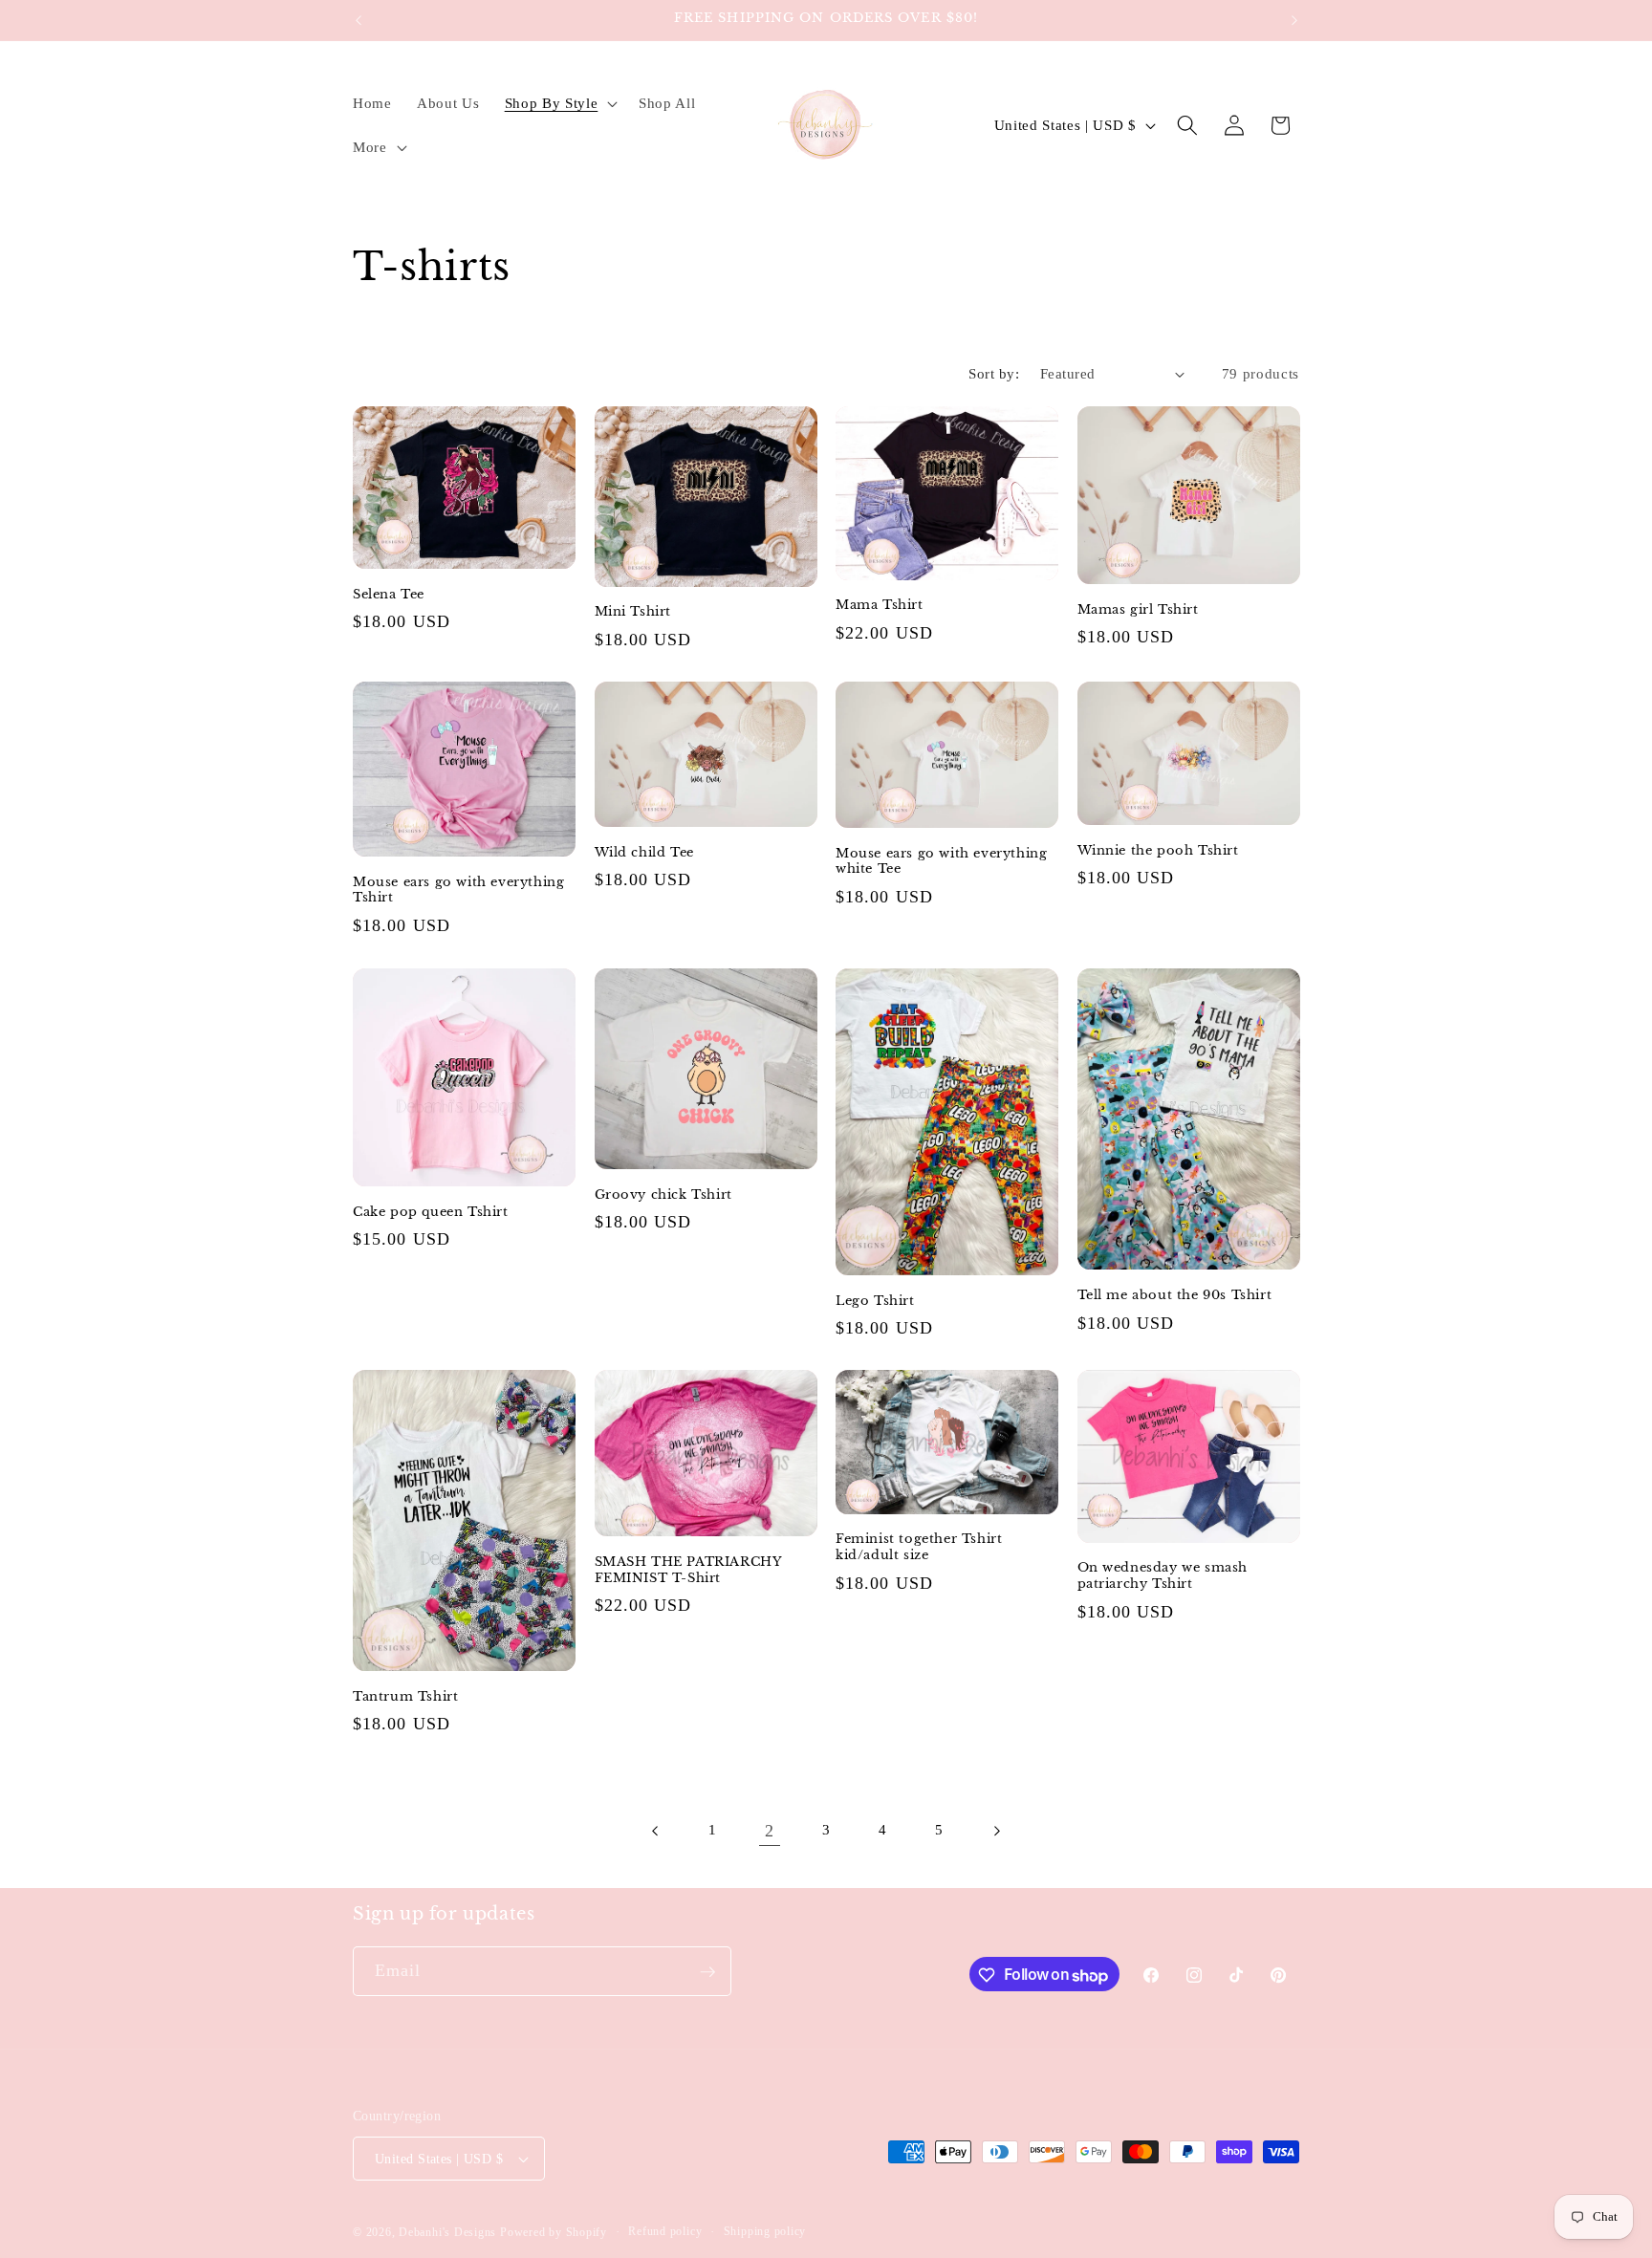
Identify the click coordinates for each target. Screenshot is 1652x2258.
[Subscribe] (707, 1972)
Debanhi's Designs (447, 2232)
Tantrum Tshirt (405, 1697)
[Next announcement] (1294, 20)
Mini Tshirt (633, 613)
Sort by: (994, 373)
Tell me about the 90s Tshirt (1175, 1295)
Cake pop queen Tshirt (431, 1211)
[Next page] (996, 1831)
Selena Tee (389, 595)
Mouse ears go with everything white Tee (941, 862)
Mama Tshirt (880, 606)
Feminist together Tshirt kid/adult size (919, 1547)
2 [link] (770, 1831)
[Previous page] (656, 1831)
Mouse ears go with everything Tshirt (458, 890)
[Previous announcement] (359, 20)
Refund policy (665, 2231)
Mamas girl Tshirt (1138, 610)
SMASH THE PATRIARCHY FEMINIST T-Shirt (688, 1570)
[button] (558, 103)
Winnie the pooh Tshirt (1158, 851)
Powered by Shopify (554, 2232)
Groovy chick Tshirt (663, 1194)
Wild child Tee (644, 853)
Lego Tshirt (875, 1300)
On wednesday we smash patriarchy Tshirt (1163, 1577)
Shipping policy (765, 2231)
